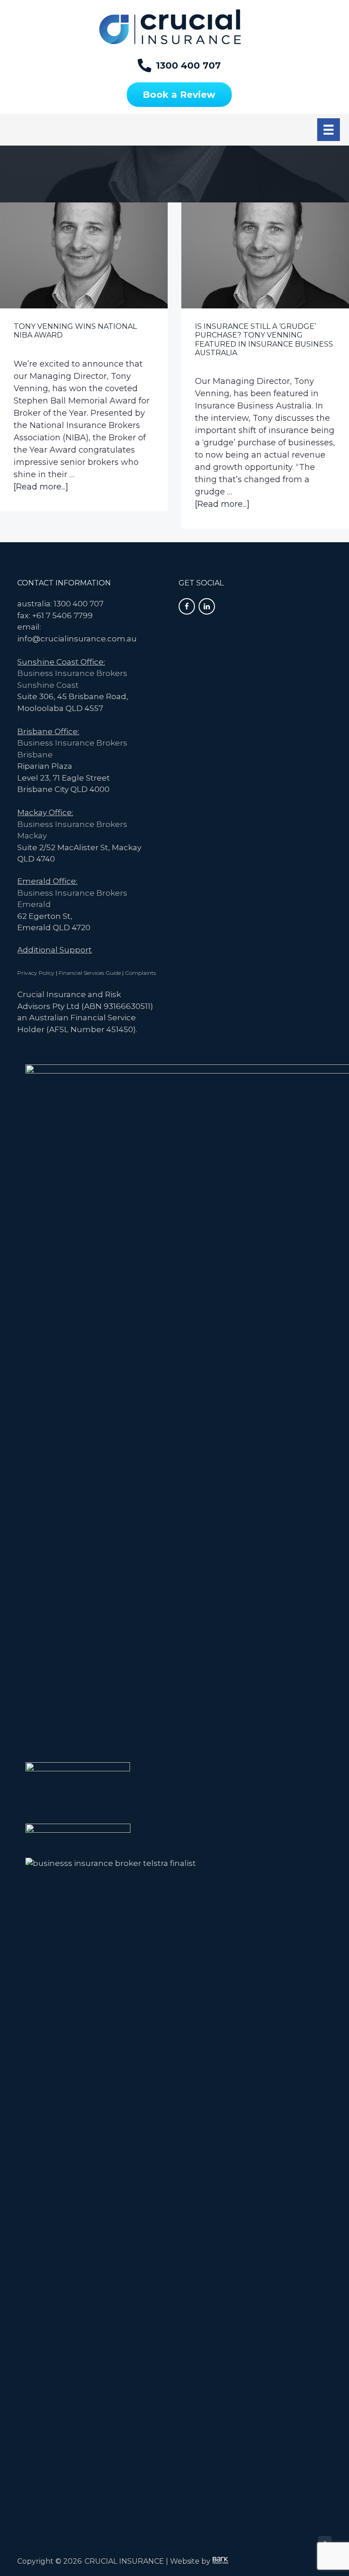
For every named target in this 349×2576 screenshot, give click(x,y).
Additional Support (55, 950)
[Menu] (329, 130)
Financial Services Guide (90, 973)
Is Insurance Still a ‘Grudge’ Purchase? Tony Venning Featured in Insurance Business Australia (264, 340)
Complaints (140, 973)
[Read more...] (41, 487)
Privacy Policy (36, 973)
